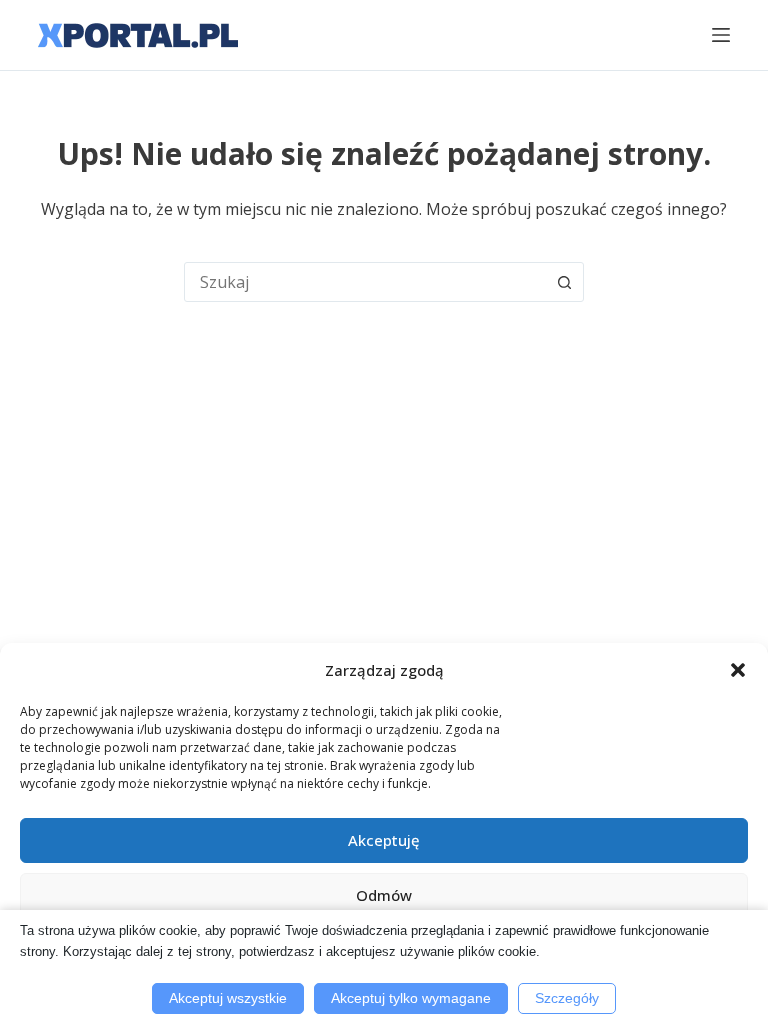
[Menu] (721, 35)
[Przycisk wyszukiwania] (564, 282)
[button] (738, 670)
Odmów (384, 895)
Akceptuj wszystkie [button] (228, 998)
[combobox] (365, 282)
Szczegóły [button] (567, 998)
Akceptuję (384, 840)
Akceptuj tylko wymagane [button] (411, 998)
